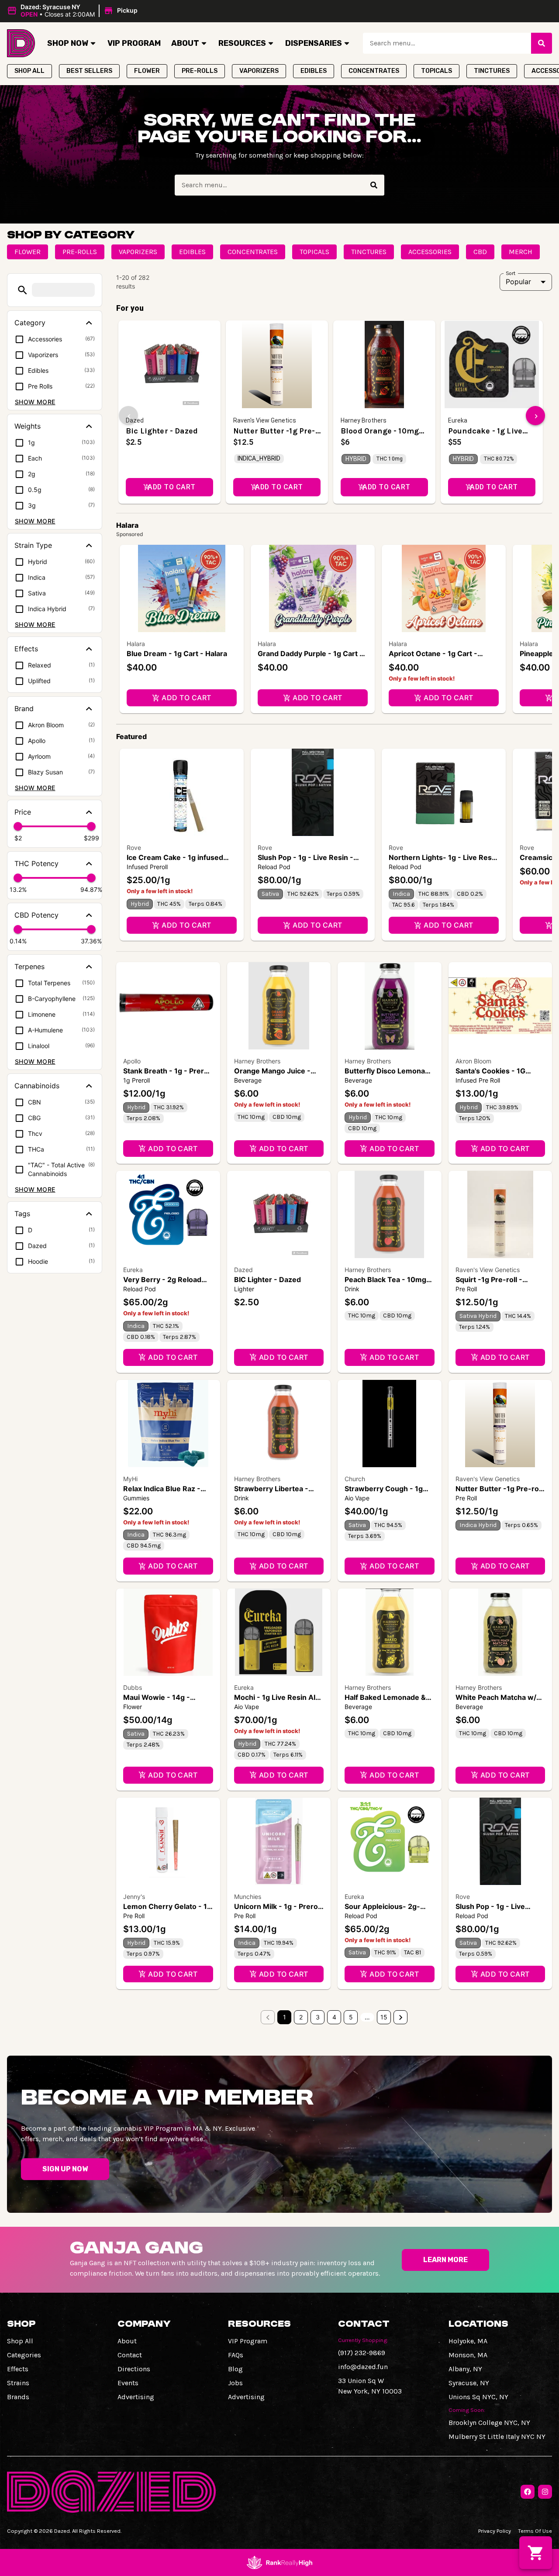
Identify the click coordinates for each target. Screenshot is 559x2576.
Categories (24, 2355)
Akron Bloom (473, 1061)
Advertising (136, 2397)
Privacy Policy (495, 2531)
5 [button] (351, 2017)
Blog (235, 2369)
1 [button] (285, 2017)
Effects (18, 2369)
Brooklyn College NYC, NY (489, 2423)
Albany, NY (465, 2369)
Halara (136, 644)
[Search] (542, 43)
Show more (35, 402)
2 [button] (301, 2017)
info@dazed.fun (363, 2367)
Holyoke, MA (468, 2341)
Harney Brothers (257, 1061)
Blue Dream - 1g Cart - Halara (177, 653)
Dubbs (133, 1687)
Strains (18, 2383)
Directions (134, 2369)
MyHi (130, 1479)
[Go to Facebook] (528, 2492)
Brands (18, 2397)
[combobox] (447, 43)
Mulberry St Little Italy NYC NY (497, 2437)
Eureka (133, 1270)
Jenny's (134, 1897)
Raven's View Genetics (488, 1270)
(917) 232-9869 (362, 2353)
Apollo (132, 1061)
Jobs (235, 2383)
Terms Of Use (535, 2531)
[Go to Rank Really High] (279, 2562)
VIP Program (134, 43)
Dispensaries (314, 43)
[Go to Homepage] (21, 43)
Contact (130, 2355)
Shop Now (68, 43)
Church (355, 1479)
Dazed (243, 1270)
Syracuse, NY (469, 2383)
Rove (134, 848)
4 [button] (334, 2017)
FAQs (236, 2355)
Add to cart (186, 698)
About (185, 43)
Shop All (20, 2341)
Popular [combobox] (518, 282)
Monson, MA (468, 2355)
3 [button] (318, 2017)
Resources (242, 43)
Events (128, 2383)
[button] (74, 11)
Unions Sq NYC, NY (478, 2397)
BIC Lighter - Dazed (267, 1279)
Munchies (248, 1897)
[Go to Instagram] (545, 2492)
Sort (511, 273)
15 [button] (384, 2017)
